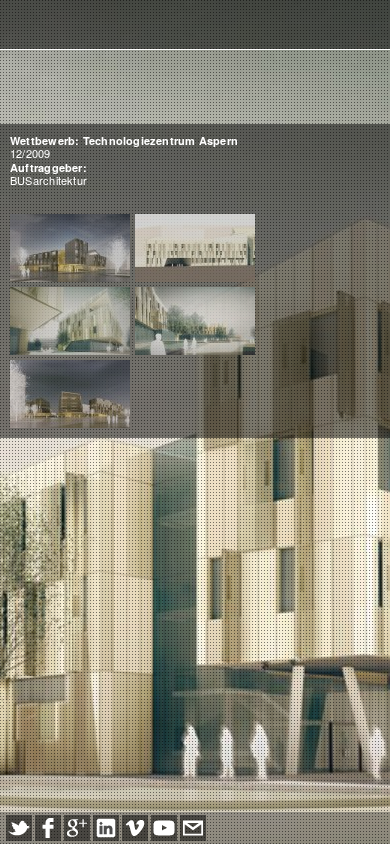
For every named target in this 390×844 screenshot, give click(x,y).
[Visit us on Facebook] (48, 828)
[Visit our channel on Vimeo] (135, 828)
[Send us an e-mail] (193, 828)
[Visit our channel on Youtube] (164, 828)
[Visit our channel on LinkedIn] (106, 828)
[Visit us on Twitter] (19, 828)
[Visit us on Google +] (77, 828)
